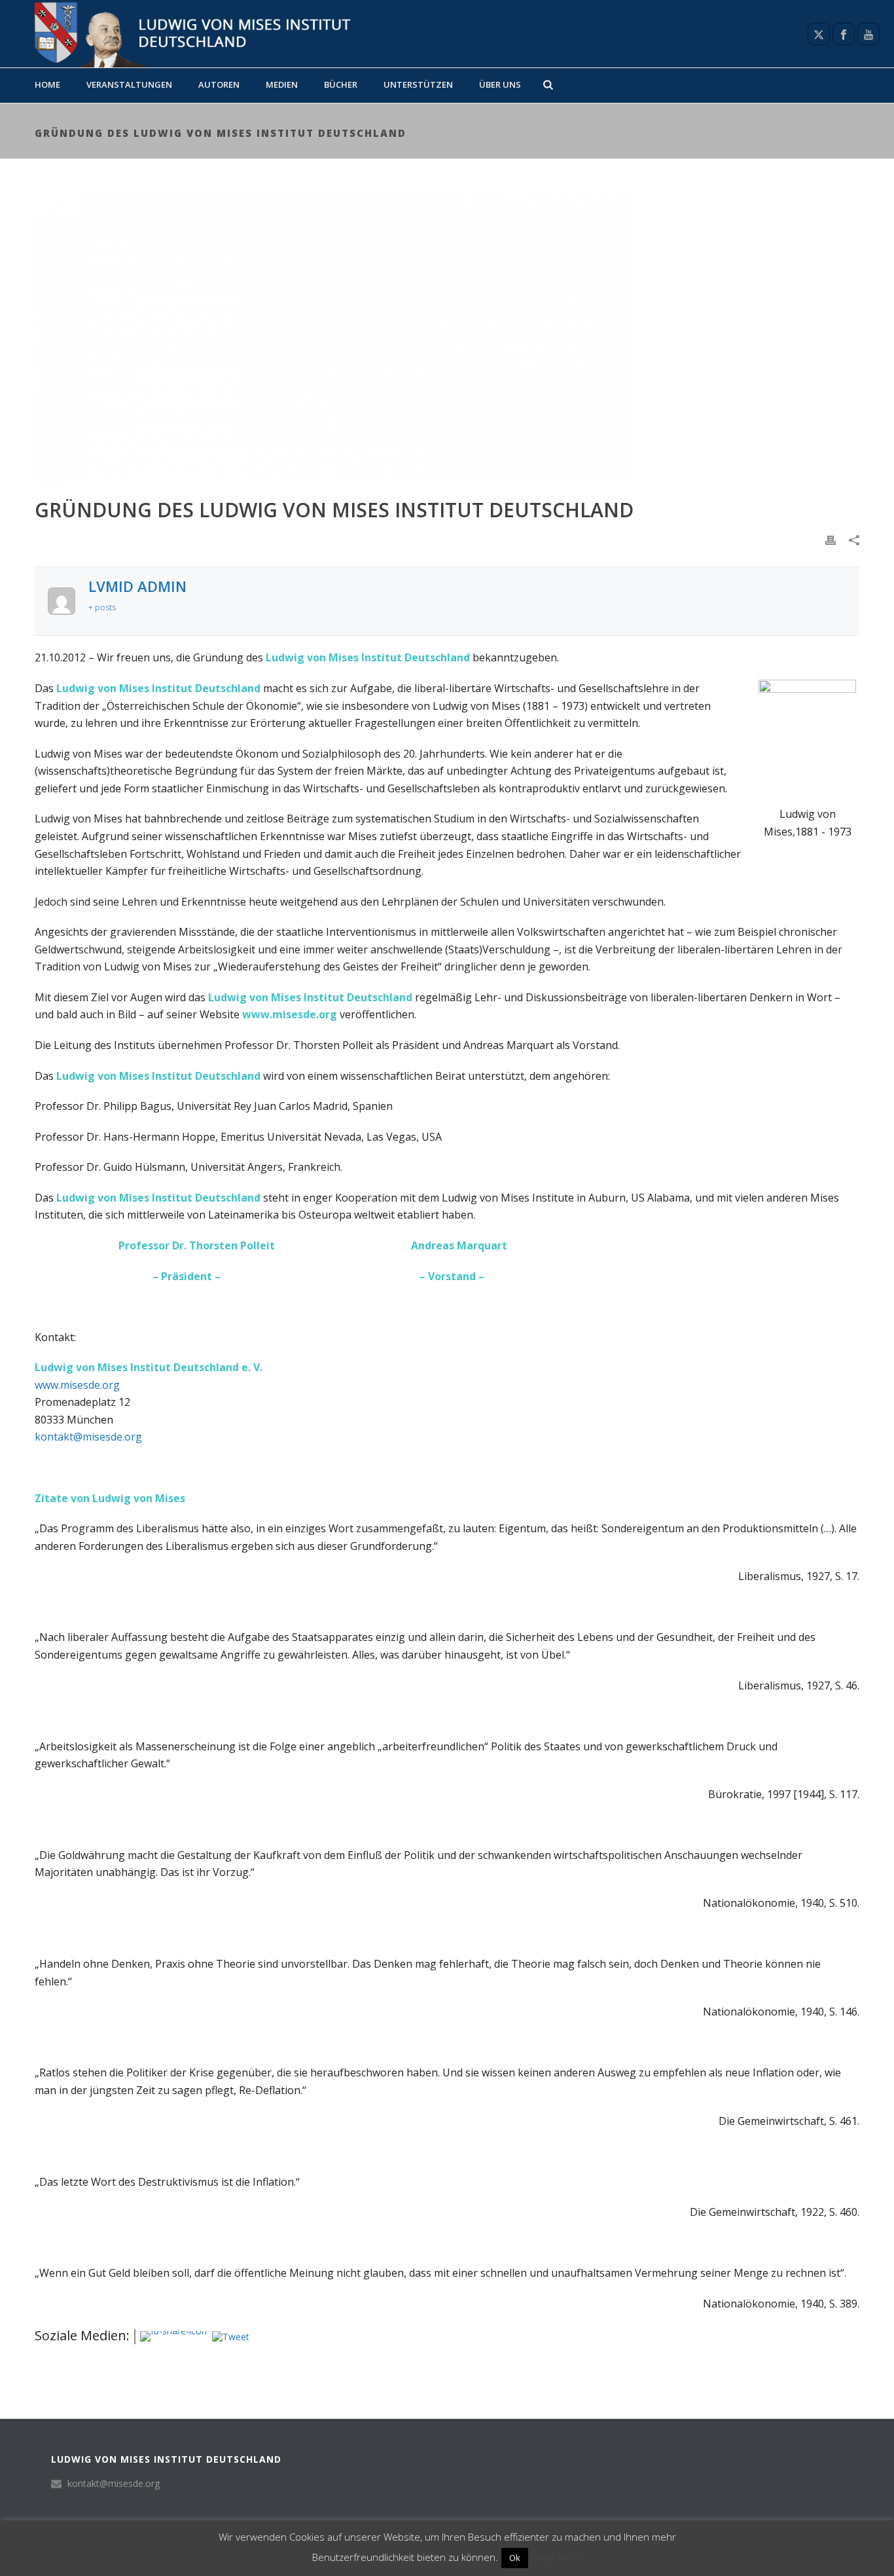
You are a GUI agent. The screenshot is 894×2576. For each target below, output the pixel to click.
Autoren (219, 84)
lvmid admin (137, 586)
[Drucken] (831, 539)
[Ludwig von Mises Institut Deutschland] (187, 34)
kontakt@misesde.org (88, 1437)
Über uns (500, 84)
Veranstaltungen (129, 84)
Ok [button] (515, 2558)
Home (47, 84)
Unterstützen (418, 84)
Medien (282, 84)
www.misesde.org (77, 1385)
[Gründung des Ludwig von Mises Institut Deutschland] (447, 338)
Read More (556, 2557)
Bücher (341, 84)
